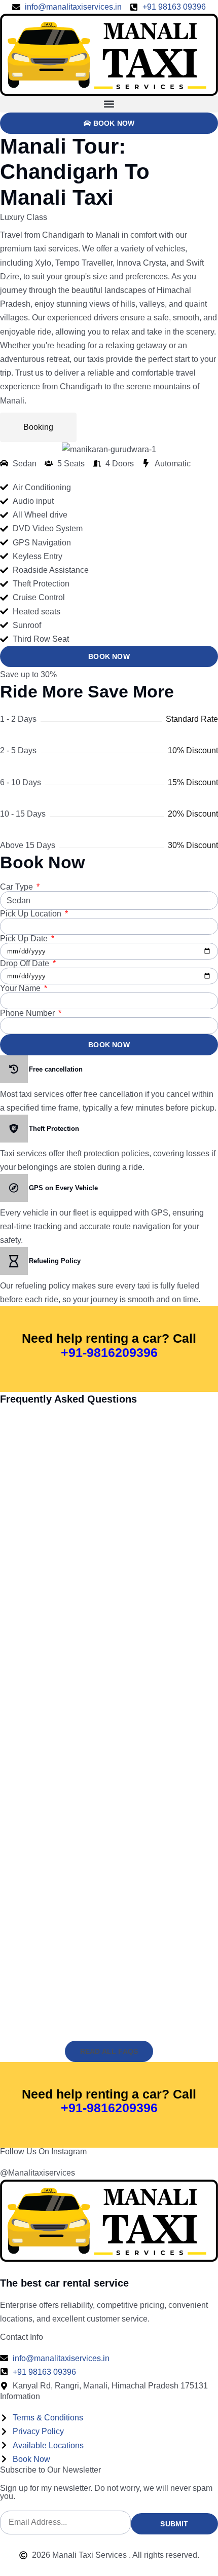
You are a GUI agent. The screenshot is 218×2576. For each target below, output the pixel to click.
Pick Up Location (32, 914)
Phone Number (28, 1013)
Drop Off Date (26, 964)
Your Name (21, 988)
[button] (109, 104)
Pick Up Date (25, 939)
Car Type (17, 887)
